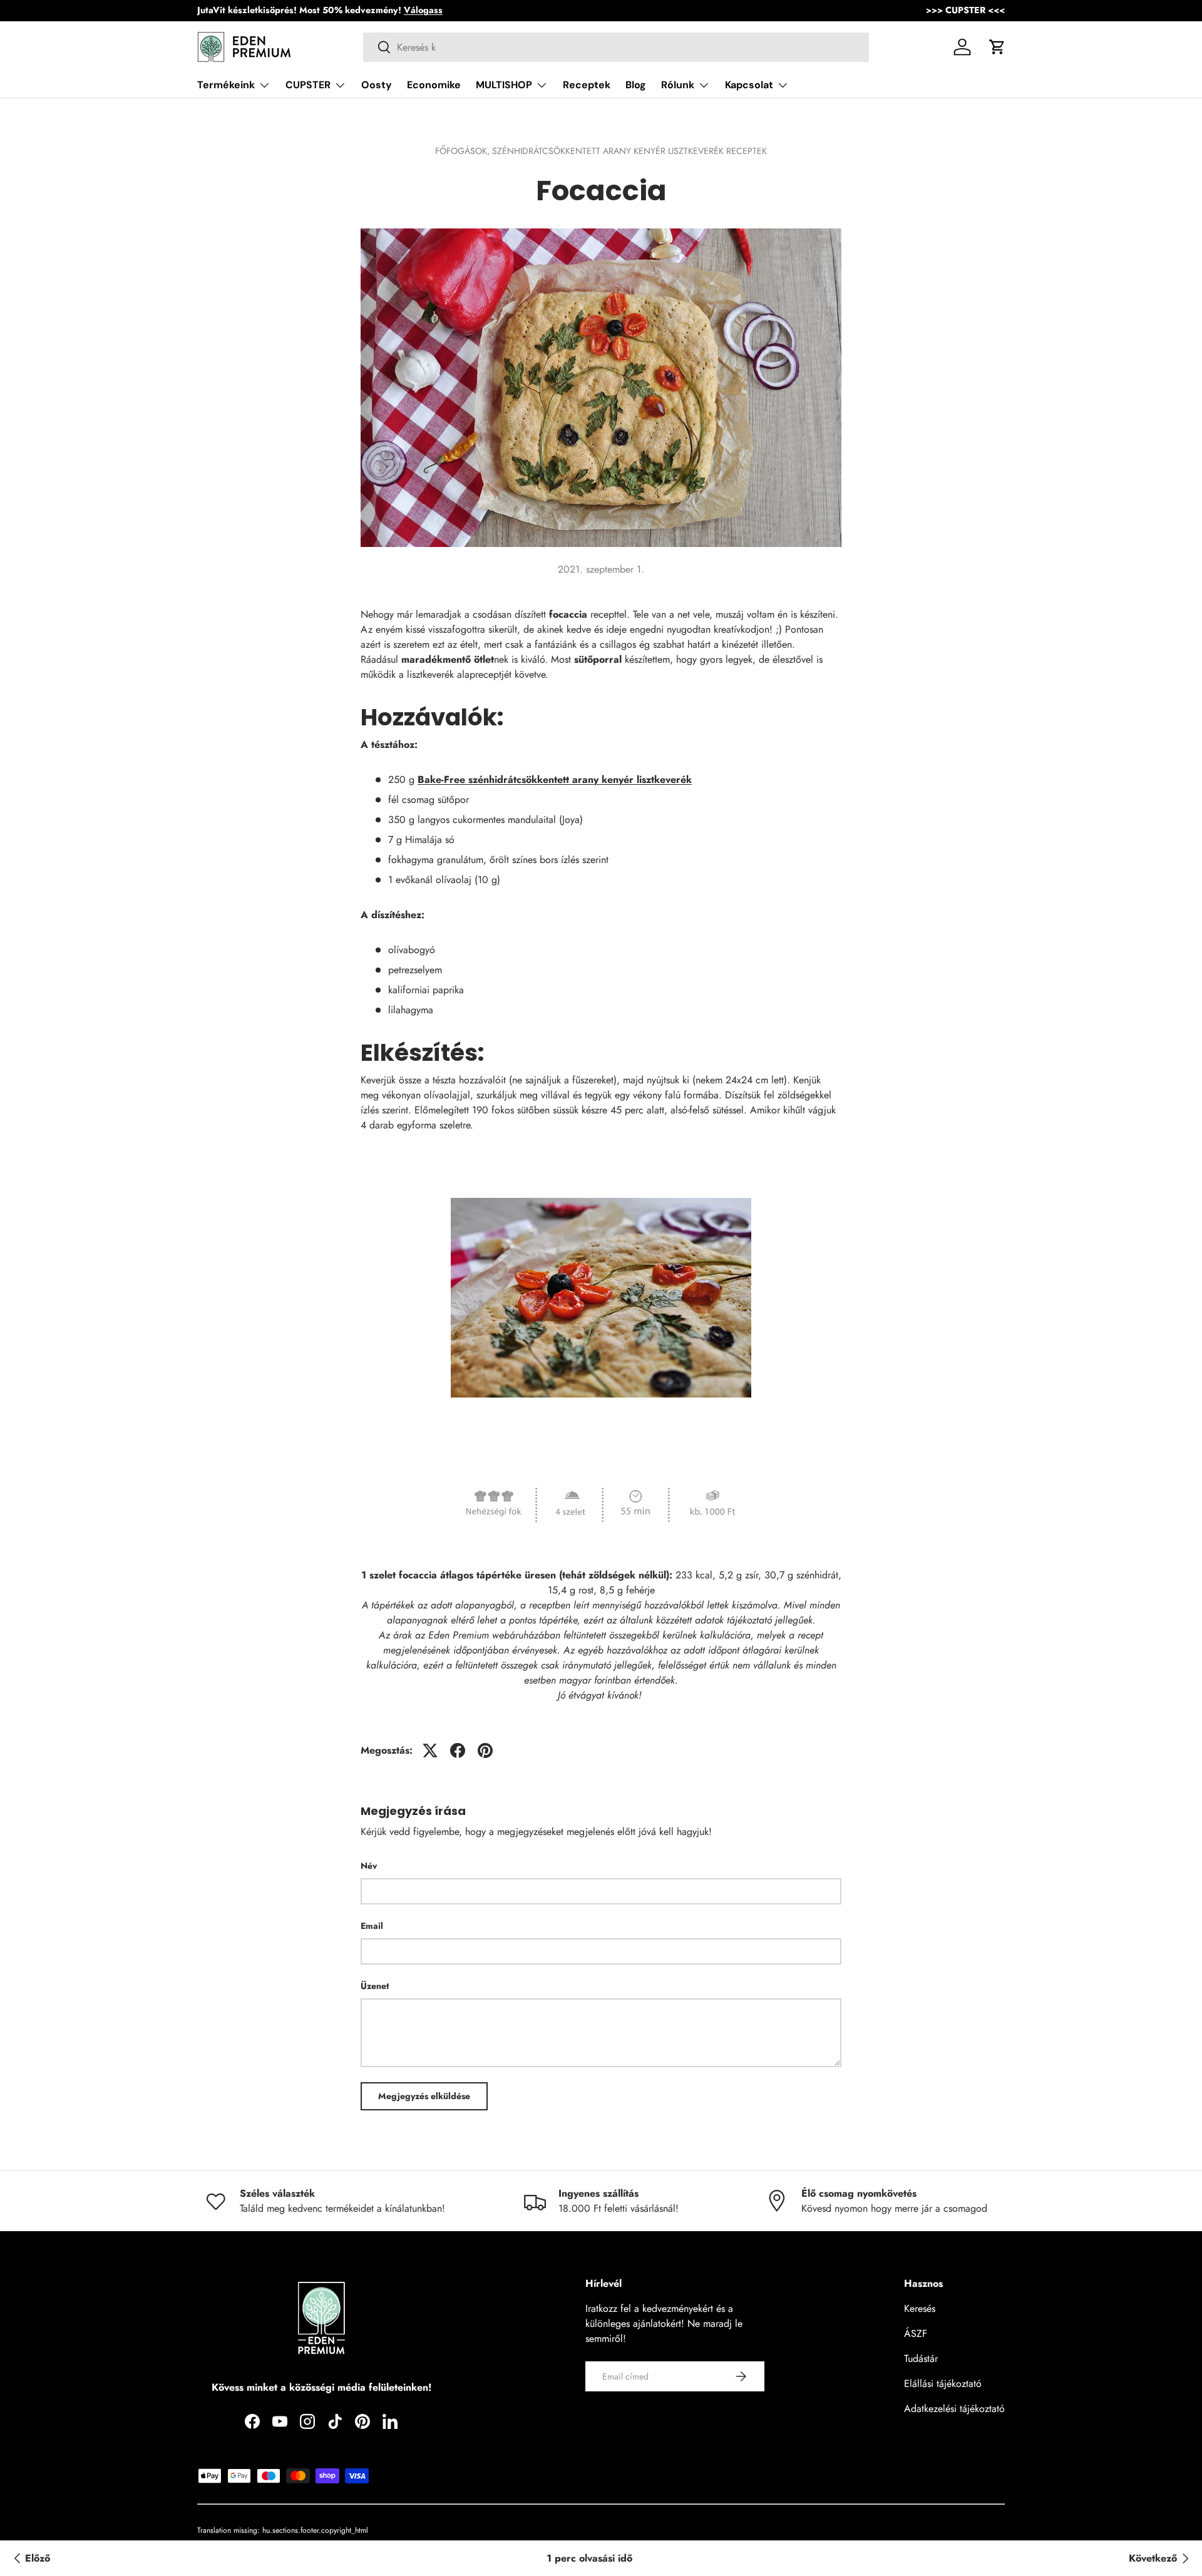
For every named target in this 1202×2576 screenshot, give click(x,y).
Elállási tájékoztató (943, 2384)
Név (369, 1866)
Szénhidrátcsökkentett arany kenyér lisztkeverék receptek (629, 151)
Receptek (587, 85)
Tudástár (921, 2359)
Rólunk (678, 85)
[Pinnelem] (485, 1751)
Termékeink (226, 85)
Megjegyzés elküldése (424, 2096)
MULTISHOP (504, 85)
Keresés (920, 2308)
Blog (636, 85)
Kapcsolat (749, 85)
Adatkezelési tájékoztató (954, 2409)
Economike (434, 85)
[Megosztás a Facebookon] (458, 1751)
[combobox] (616, 47)
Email (372, 1926)
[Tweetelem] (430, 1751)
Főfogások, (464, 151)
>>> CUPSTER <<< (965, 10)
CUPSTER (308, 85)
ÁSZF (916, 2333)
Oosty (377, 85)
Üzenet (375, 1986)
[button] (997, 47)
